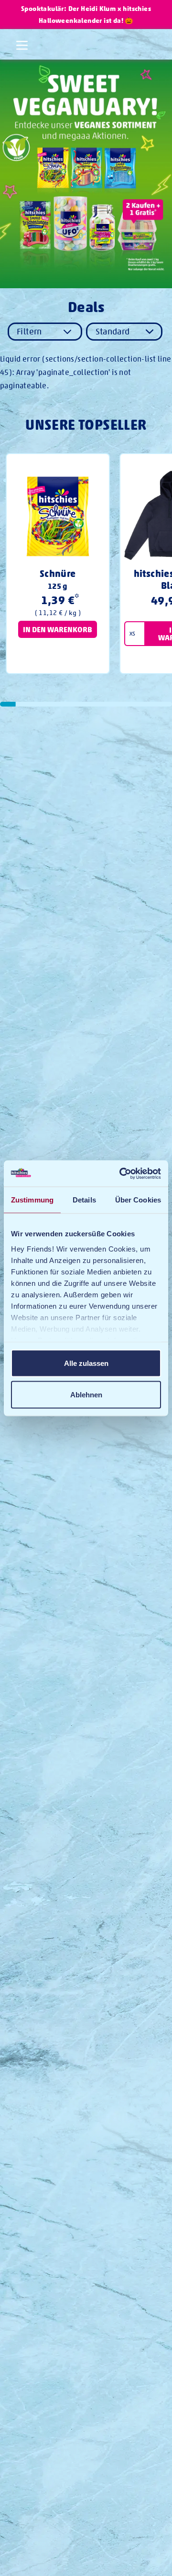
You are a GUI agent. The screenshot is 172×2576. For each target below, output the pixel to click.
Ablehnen (86, 1394)
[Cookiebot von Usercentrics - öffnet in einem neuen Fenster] (121, 1173)
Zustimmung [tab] (32, 1200)
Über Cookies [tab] (138, 1200)
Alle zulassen (86, 1363)
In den (58, 629)
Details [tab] (84, 1200)
